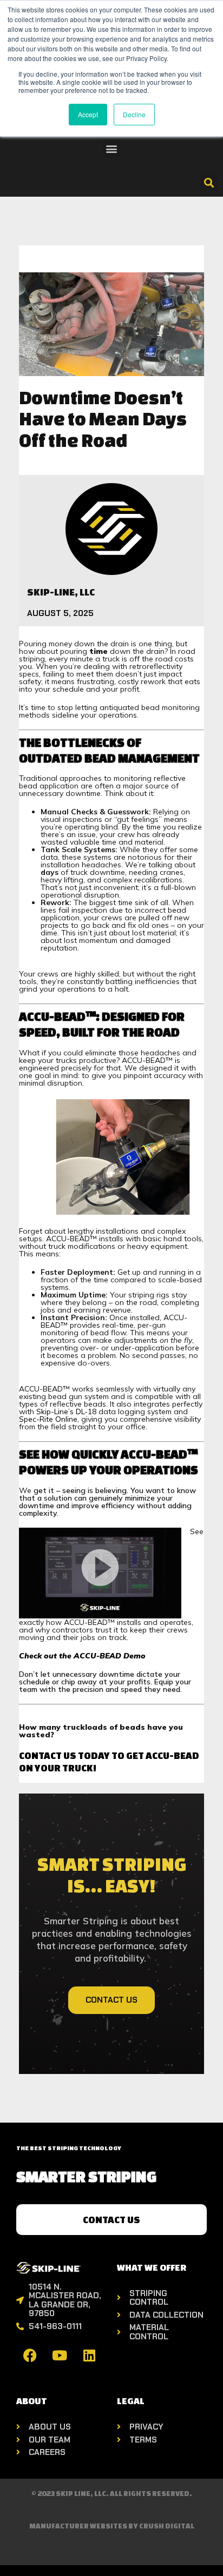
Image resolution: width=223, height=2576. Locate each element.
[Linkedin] (89, 2355)
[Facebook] (30, 2355)
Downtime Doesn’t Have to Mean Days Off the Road (103, 419)
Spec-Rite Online (48, 1419)
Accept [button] (88, 114)
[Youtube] (60, 2355)
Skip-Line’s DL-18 (66, 1411)
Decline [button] (134, 114)
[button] (112, 148)
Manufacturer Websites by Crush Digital (112, 2526)
